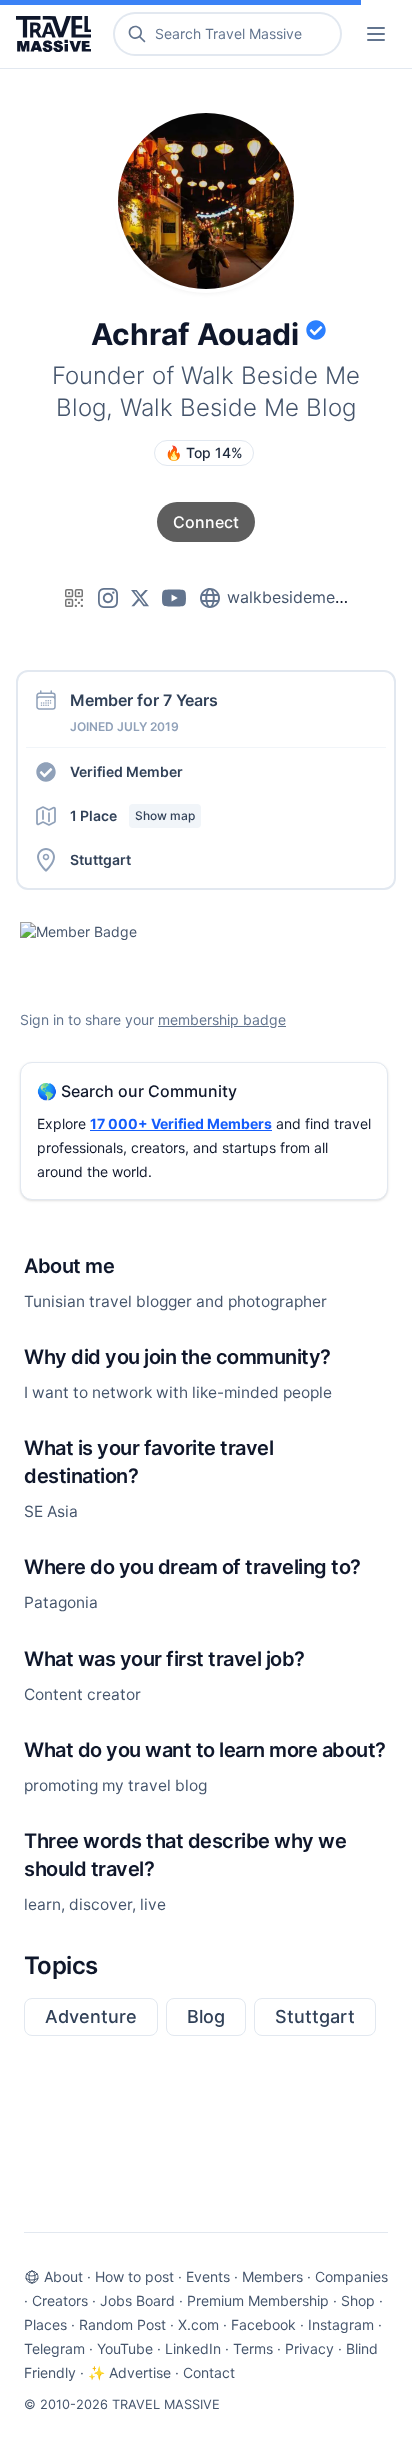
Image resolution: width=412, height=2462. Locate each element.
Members (272, 2276)
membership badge (222, 1019)
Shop (358, 2300)
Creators (60, 2300)
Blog (206, 2016)
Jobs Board (137, 2300)
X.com (198, 2324)
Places (45, 2324)
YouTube (125, 2348)
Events (208, 2276)
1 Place (132, 815)
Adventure (91, 2016)
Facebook (263, 2324)
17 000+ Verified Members (181, 1123)
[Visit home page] (57, 34)
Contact (209, 2372)
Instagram (341, 2324)
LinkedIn (193, 2348)
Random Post (122, 2324)
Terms (253, 2348)
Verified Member (126, 771)
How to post (134, 2276)
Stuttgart (315, 2016)
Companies (351, 2276)
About (63, 2276)
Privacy (309, 2348)
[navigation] (376, 34)
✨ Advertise (129, 2372)
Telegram (54, 2348)
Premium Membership (258, 2300)
